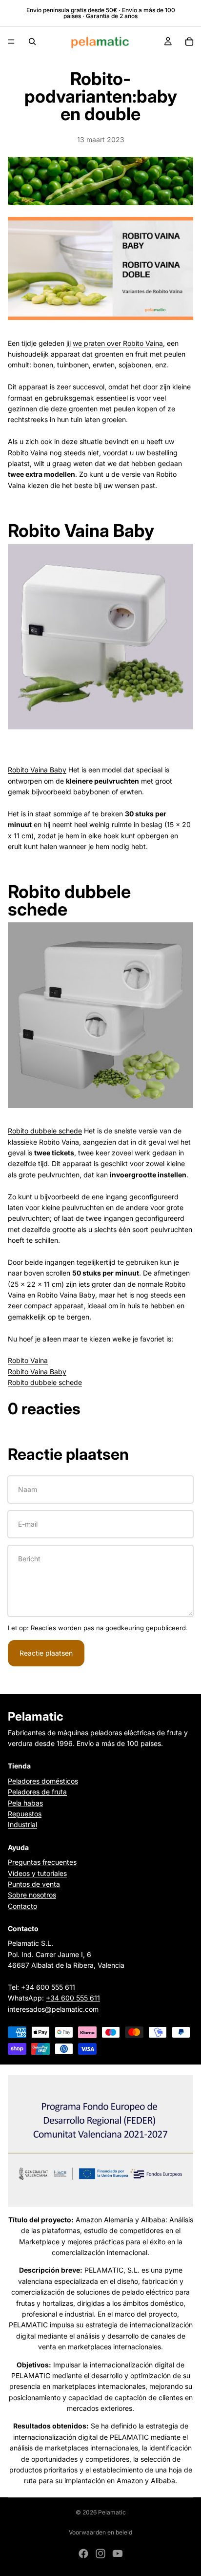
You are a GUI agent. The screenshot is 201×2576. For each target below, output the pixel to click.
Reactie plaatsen (46, 1653)
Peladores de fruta (37, 1792)
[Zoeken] (32, 42)
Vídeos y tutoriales (37, 1873)
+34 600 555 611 (48, 1987)
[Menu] (11, 42)
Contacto (22, 1905)
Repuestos (25, 1814)
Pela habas (25, 1802)
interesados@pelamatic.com (53, 2009)
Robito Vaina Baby (37, 770)
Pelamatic (112, 2512)
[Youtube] (118, 2554)
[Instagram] (100, 2554)
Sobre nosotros (32, 1895)
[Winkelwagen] (189, 42)
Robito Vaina (28, 1360)
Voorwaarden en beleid (100, 2532)
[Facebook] (83, 2554)
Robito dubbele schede (45, 1131)
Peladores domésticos (43, 1780)
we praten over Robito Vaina (118, 343)
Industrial (22, 1824)
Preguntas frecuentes (42, 1862)
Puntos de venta (34, 1884)
